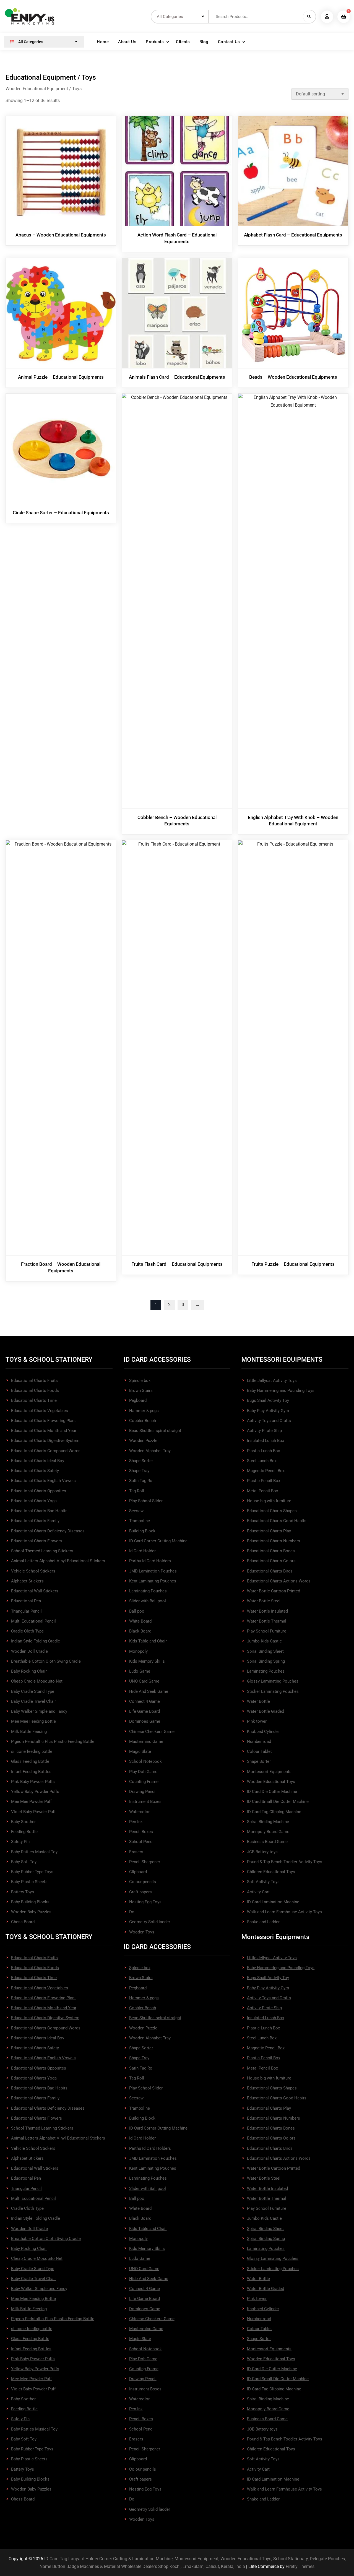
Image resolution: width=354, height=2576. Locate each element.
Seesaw (136, 1511)
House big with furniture (269, 1501)
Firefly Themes (300, 2566)
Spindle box (140, 1381)
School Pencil (142, 1842)
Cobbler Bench (143, 1421)
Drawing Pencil (143, 1792)
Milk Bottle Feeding (29, 1732)
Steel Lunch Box (262, 1461)
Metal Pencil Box (262, 1491)
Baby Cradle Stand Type (33, 1691)
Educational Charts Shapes (272, 1511)
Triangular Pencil (26, 1611)
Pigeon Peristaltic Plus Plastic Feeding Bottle (53, 1741)
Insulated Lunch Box (265, 1441)
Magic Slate (140, 1751)
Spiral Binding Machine (268, 1822)
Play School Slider (146, 1501)
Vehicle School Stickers (33, 1571)
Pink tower (257, 1721)
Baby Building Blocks (30, 1902)
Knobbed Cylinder (263, 1732)
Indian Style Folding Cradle (36, 1641)
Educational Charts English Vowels (43, 1481)
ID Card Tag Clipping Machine (274, 1812)
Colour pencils (143, 1882)
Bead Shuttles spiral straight (155, 1431)
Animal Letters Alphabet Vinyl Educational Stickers (58, 1561)
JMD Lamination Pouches (153, 1571)
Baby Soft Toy (24, 1862)
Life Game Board (145, 1711)
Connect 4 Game (145, 1701)
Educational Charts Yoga (34, 1501)
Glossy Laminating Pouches (273, 1681)
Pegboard (138, 1400)
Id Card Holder (142, 1551)
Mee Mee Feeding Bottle (33, 1721)
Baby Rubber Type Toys (32, 1872)
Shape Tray (139, 1471)
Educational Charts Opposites (39, 1491)
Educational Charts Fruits (34, 1381)
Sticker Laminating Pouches (273, 1691)
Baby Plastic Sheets (29, 1882)
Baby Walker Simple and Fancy (39, 1711)
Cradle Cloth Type (27, 1631)
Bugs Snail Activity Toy (268, 1400)
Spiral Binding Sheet (265, 1651)
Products (155, 42)
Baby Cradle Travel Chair (33, 1701)
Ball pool (137, 1611)
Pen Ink (136, 1822)
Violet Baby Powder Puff (33, 1812)
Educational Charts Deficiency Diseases (48, 1531)
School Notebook (145, 1761)
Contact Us (229, 42)
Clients (183, 42)
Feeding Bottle (24, 1832)
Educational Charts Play (269, 1531)
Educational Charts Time (34, 1400)
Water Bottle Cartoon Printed (274, 1591)
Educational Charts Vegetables (40, 1411)
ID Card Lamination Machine (273, 1902)
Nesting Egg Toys (145, 1902)
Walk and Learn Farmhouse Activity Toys (284, 1912)
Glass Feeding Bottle (30, 1761)
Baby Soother (23, 1822)
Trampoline (140, 1521)
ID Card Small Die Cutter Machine (278, 1802)
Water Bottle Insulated (267, 1611)
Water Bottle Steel (264, 1601)
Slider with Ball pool (148, 1601)
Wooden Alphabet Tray (150, 1451)
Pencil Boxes (141, 1832)
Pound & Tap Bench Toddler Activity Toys (285, 1862)
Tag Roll (137, 1491)
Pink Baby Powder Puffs (33, 1782)
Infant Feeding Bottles (31, 1772)
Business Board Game (267, 1842)
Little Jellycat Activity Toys (272, 1381)
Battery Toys (23, 1892)
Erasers (136, 1852)
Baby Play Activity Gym (268, 1411)
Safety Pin (20, 1842)
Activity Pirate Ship (264, 1431)
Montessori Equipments (269, 1772)
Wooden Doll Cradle (29, 1651)
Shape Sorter (141, 1461)
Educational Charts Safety (35, 1471)
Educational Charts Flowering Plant (43, 1421)
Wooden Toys (142, 1932)
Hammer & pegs (144, 1411)
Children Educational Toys (271, 1872)
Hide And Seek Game (149, 1691)
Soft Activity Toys (263, 1882)
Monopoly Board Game (268, 1832)
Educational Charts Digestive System (45, 1441)
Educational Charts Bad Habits (39, 1511)
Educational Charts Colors (271, 1561)
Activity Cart (258, 1892)
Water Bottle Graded (265, 1711)
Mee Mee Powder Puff (31, 1802)
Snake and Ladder (263, 1922)
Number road (259, 1741)
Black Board (140, 1631)
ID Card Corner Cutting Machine (158, 1541)
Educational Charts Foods (35, 1390)
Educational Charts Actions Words (279, 1581)
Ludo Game (140, 1671)
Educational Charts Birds (270, 1571)
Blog (204, 42)
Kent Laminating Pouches (153, 1581)
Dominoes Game (145, 1721)
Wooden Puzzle (143, 1441)
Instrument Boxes (145, 1802)
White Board (140, 1621)
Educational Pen (26, 1601)
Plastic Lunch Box (263, 1451)
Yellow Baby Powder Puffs (35, 1792)
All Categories (30, 42)
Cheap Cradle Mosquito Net (37, 1681)
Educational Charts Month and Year (44, 1431)
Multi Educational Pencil (33, 1621)
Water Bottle (258, 1701)
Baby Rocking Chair (29, 1671)
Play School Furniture (267, 1631)
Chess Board (23, 1922)
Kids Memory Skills (147, 1661)
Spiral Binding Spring (266, 1661)
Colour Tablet (259, 1751)
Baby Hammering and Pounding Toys (281, 1390)
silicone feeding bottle (32, 1751)
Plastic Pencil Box (264, 1481)
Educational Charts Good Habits (277, 1521)
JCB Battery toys (262, 1852)
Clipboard (138, 1872)
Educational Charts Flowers (37, 1541)
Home (103, 42)
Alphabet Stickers (27, 1581)
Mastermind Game (146, 1741)
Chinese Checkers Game (152, 1732)
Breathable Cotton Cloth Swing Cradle (46, 1661)
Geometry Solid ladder (150, 1922)
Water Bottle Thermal (267, 1621)
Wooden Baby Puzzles (31, 1912)
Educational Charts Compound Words (46, 1451)
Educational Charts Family (35, 1521)
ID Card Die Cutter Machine (272, 1792)
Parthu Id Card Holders (150, 1561)
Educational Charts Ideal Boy (38, 1461)
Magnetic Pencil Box (266, 1471)
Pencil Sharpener (145, 1862)
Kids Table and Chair (148, 1641)
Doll (133, 1912)
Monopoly (138, 1651)
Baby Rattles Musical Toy (34, 1852)
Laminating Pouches (148, 1591)
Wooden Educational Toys (271, 1782)
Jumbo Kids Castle (264, 1641)
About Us (127, 42)
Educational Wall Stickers (35, 1591)
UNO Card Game (144, 1681)
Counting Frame (144, 1782)
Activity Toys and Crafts (269, 1421)
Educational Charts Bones (271, 1551)
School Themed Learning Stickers (42, 1551)
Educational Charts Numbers (274, 1541)
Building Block (142, 1531)
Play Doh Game (143, 1772)
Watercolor (139, 1812)
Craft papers (140, 1892)
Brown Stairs (141, 1390)
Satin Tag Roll (142, 1481)
